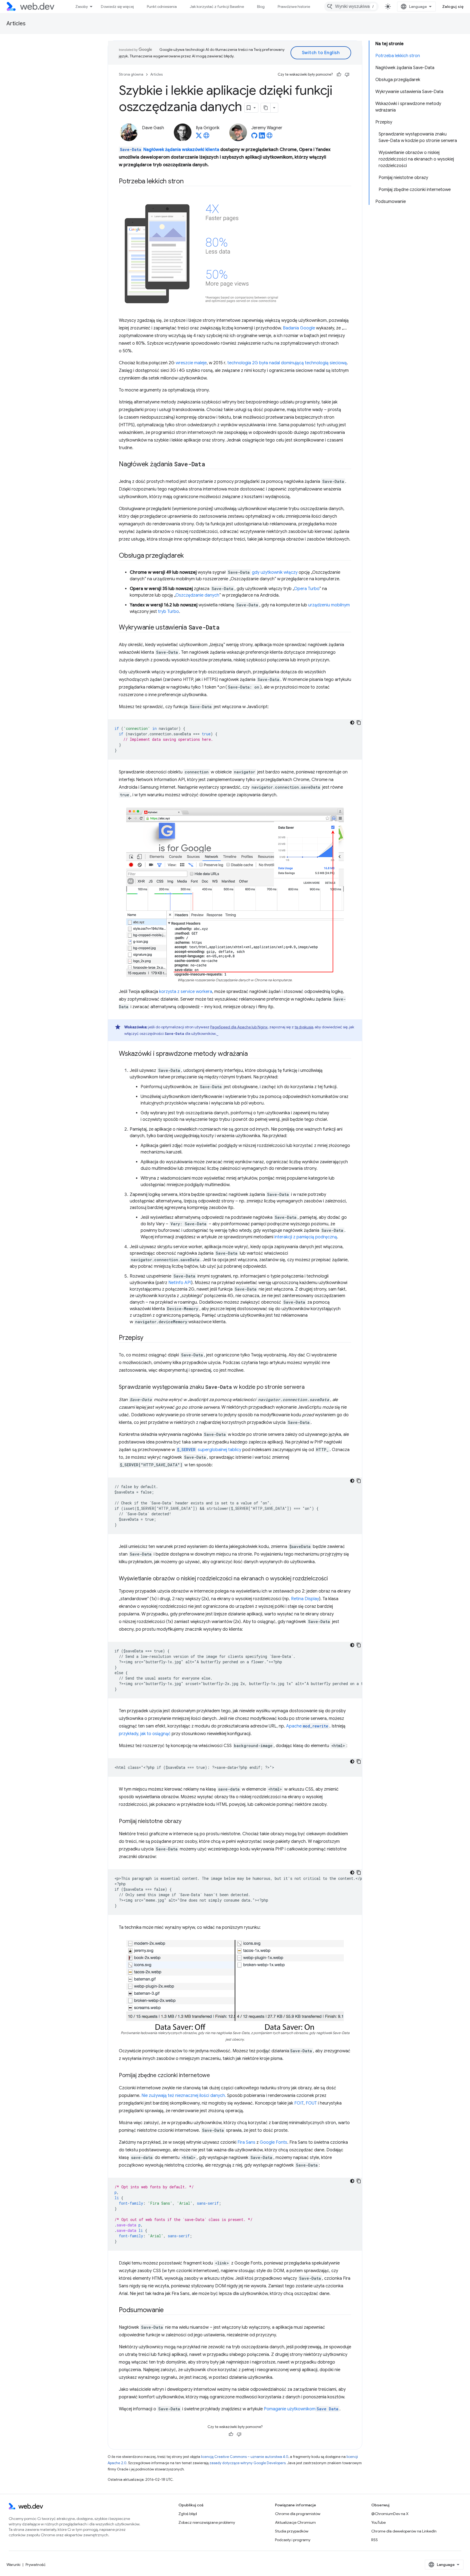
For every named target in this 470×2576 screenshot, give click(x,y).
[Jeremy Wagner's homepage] (270, 137)
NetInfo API (180, 1283)
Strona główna (131, 74)
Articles (16, 24)
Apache (307, 1726)
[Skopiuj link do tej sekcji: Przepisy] (148, 1338)
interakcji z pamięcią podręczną (306, 1237)
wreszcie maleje (191, 363)
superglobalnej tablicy (209, 1450)
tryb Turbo (168, 612)
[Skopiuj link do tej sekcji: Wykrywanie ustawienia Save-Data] (224, 628)
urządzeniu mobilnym (329, 605)
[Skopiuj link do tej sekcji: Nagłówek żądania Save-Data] (210, 465)
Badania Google (299, 328)
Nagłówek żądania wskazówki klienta (170, 150)
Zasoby (82, 7)
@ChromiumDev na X (390, 2514)
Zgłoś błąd (188, 2514)
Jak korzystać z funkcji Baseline (217, 7)
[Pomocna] (339, 75)
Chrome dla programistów (298, 2514)
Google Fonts (273, 2142)
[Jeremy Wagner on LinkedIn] (262, 137)
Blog (261, 7)
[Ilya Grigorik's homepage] (206, 137)
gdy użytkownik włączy (275, 572)
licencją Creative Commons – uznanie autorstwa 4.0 (245, 2457)
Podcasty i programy (293, 2540)
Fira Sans (246, 2142)
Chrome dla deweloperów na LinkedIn (404, 2531)
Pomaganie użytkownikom (301, 2409)
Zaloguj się (453, 7)
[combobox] (351, 7)
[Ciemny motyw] (352, 723)
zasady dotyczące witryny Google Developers (248, 2463)
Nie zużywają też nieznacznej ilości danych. (184, 2096)
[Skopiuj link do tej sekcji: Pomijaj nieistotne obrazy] (186, 1822)
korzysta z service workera (186, 992)
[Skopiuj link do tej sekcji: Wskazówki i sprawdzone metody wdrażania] (253, 1054)
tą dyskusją (304, 1027)
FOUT (311, 2103)
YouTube (378, 2522)
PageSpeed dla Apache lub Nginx (239, 1027)
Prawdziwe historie (294, 7)
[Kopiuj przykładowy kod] (359, 723)
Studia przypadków (292, 2531)
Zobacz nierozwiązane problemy (207, 2522)
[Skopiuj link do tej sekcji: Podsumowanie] (169, 2310)
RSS (375, 2540)
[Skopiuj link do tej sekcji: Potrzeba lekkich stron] (188, 182)
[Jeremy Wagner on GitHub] (254, 137)
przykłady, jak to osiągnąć (145, 1734)
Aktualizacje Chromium (295, 2522)
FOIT (299, 2103)
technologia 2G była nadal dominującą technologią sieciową (287, 363)
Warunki (13, 2565)
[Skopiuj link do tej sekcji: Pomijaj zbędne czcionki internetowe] (215, 2076)
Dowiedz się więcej (117, 7)
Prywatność (36, 2565)
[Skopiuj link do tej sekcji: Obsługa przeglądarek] (189, 556)
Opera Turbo (307, 589)
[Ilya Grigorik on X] (199, 137)
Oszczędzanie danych (197, 595)
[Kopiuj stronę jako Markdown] (266, 108)
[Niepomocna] (347, 75)
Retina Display (305, 1599)
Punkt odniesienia (162, 7)
